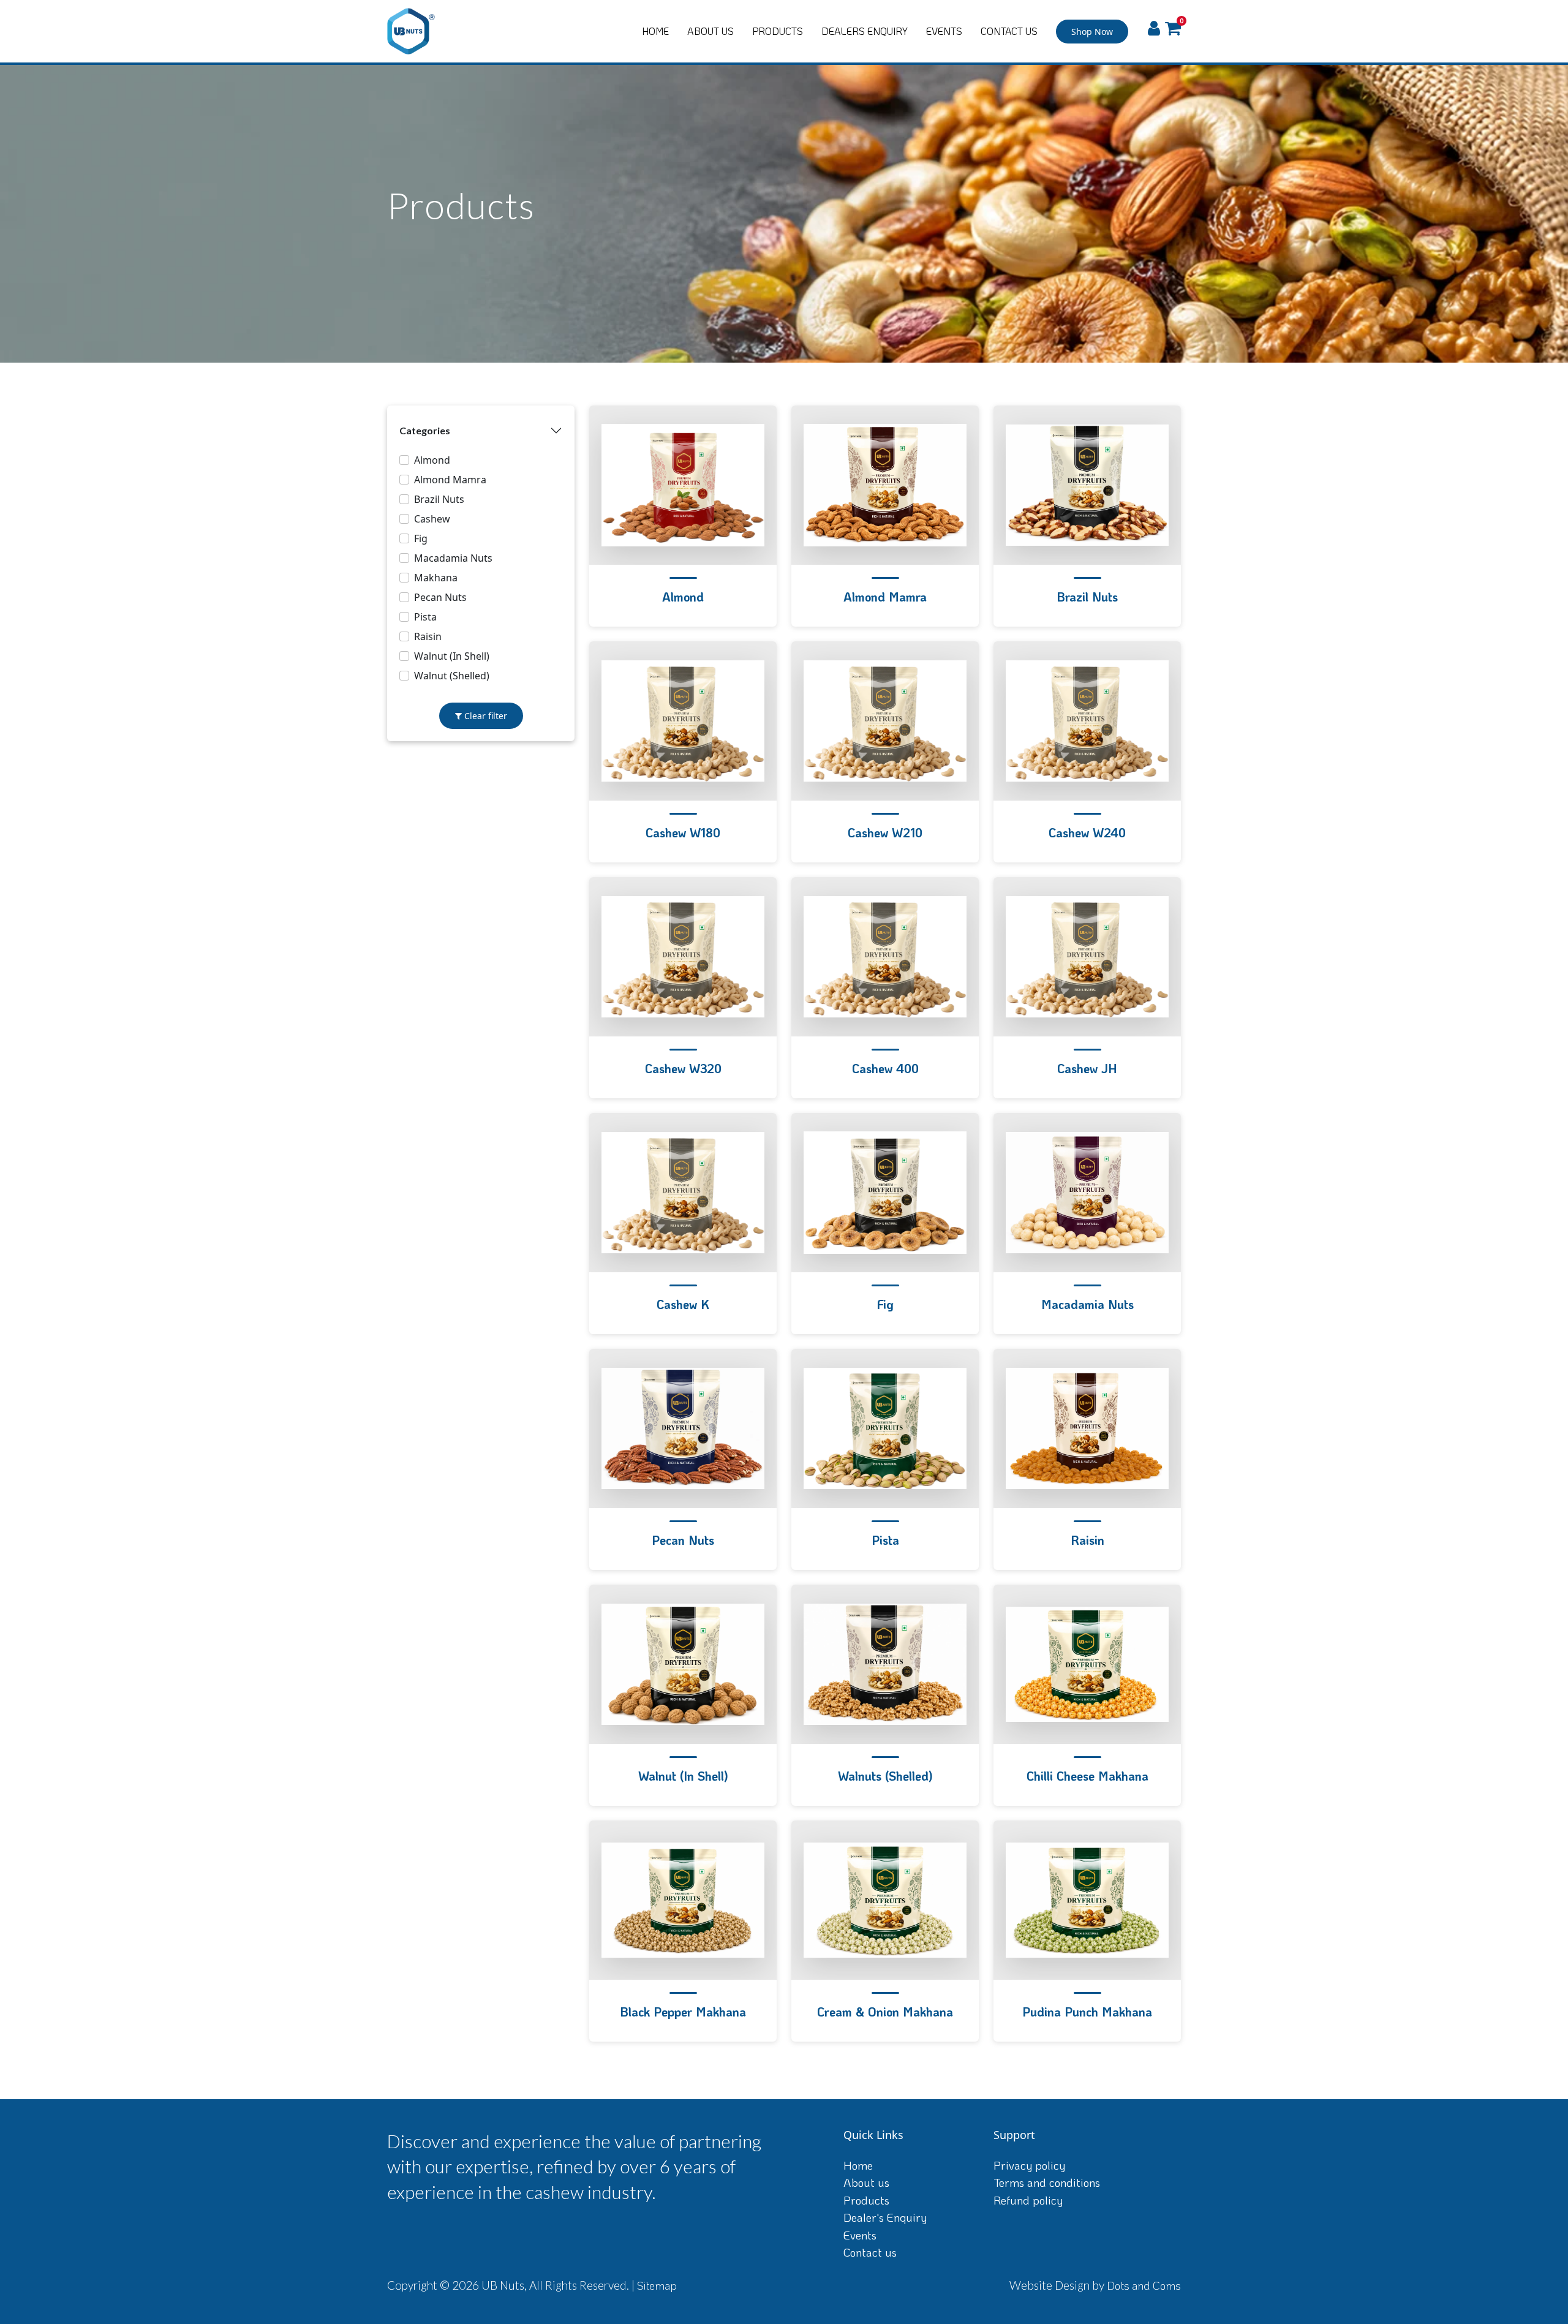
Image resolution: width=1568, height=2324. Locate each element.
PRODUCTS (778, 31)
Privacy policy (1029, 2165)
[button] (1173, 29)
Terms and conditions (1047, 2182)
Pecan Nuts (440, 597)
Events (860, 2235)
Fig (421, 538)
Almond (432, 460)
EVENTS (944, 31)
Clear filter (484, 716)
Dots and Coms (1144, 2285)
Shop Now (1092, 32)
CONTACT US (1009, 31)
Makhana (436, 578)
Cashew (432, 519)
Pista (425, 617)
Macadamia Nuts (453, 558)
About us (866, 2182)
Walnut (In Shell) (452, 656)
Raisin (428, 636)
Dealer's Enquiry (885, 2217)
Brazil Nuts (439, 499)
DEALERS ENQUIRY (865, 31)
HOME (655, 31)
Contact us (870, 2252)
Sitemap (657, 2285)
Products (866, 2200)
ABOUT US (710, 31)
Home (858, 2165)
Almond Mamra (450, 480)
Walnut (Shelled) (452, 676)
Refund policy (1028, 2200)
